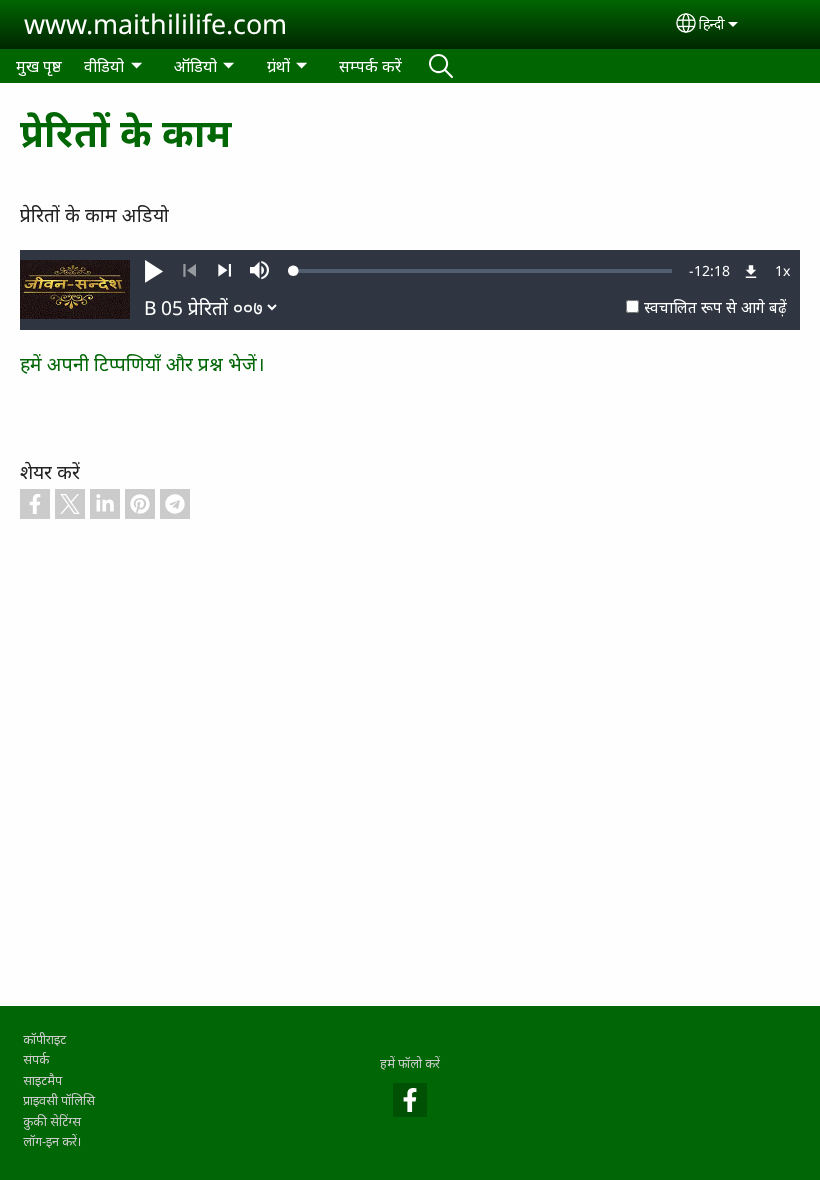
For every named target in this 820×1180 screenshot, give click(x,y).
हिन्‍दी (712, 23)
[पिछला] (189, 271)
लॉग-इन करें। (52, 1141)
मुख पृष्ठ (39, 66)
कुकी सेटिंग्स (52, 1121)
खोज (441, 66)
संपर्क (36, 1059)
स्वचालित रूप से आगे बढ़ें (715, 307)
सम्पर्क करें (370, 66)
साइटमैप (42, 1080)
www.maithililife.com (155, 23)
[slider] (483, 271)
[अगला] (224, 271)
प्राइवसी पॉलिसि (59, 1100)
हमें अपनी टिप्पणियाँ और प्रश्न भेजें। (142, 363)
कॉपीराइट (44, 1039)
